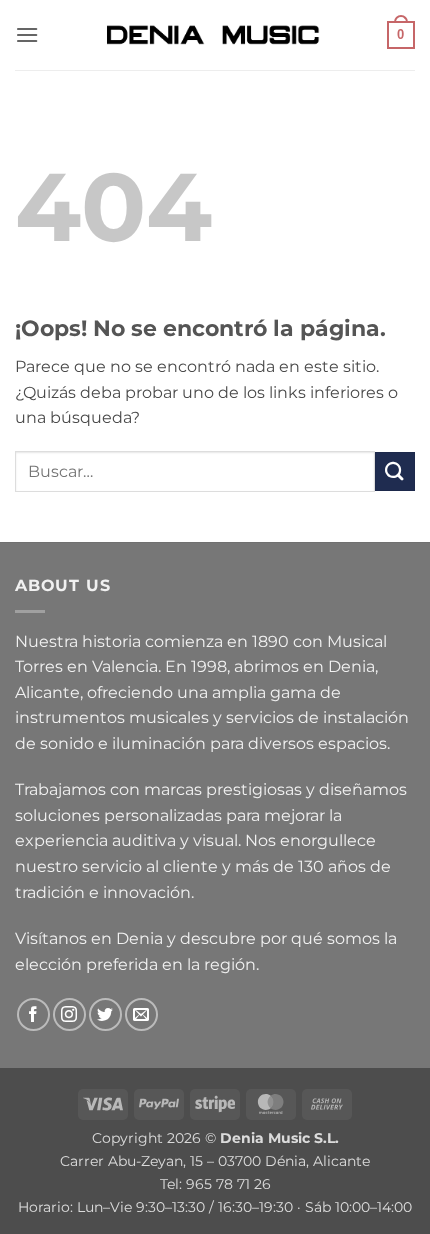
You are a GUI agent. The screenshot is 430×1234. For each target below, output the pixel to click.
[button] (27, 34)
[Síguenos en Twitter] (105, 1014)
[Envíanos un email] (141, 1014)
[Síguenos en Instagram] (69, 1014)
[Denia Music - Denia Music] (215, 35)
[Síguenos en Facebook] (33, 1014)
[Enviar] (395, 471)
